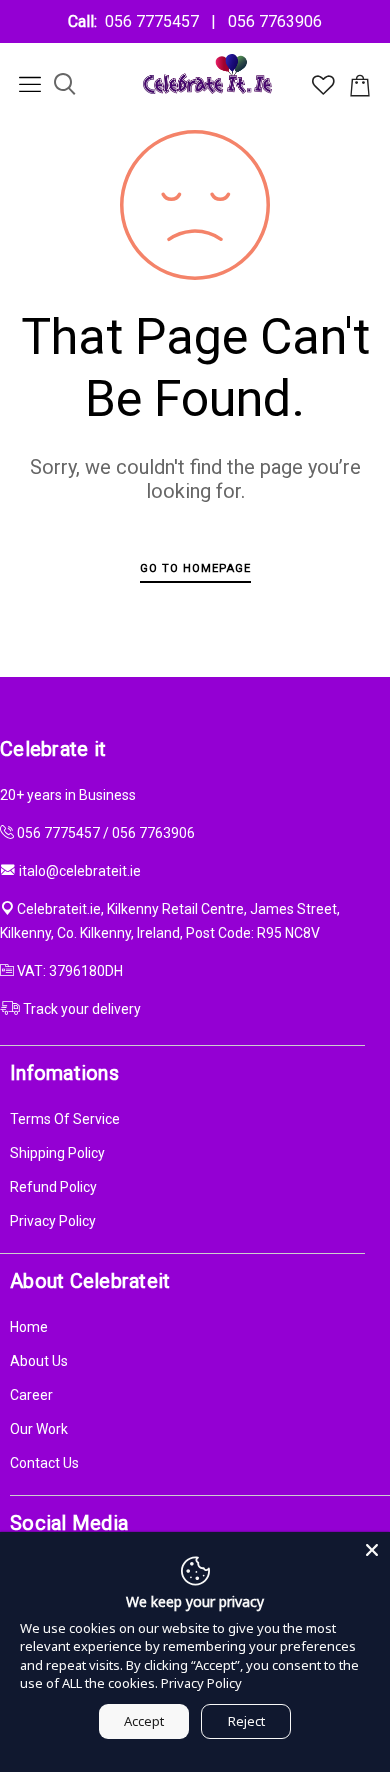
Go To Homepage (195, 568)
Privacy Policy (53, 1221)
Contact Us (44, 1463)
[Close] (372, 1550)
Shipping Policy (57, 1153)
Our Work (39, 1429)
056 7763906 (271, 21)
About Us (39, 1361)
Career (31, 1395)
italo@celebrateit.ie (80, 871)
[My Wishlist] (323, 90)
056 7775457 (156, 21)
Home (29, 1327)
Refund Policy (53, 1187)
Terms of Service (65, 1119)
